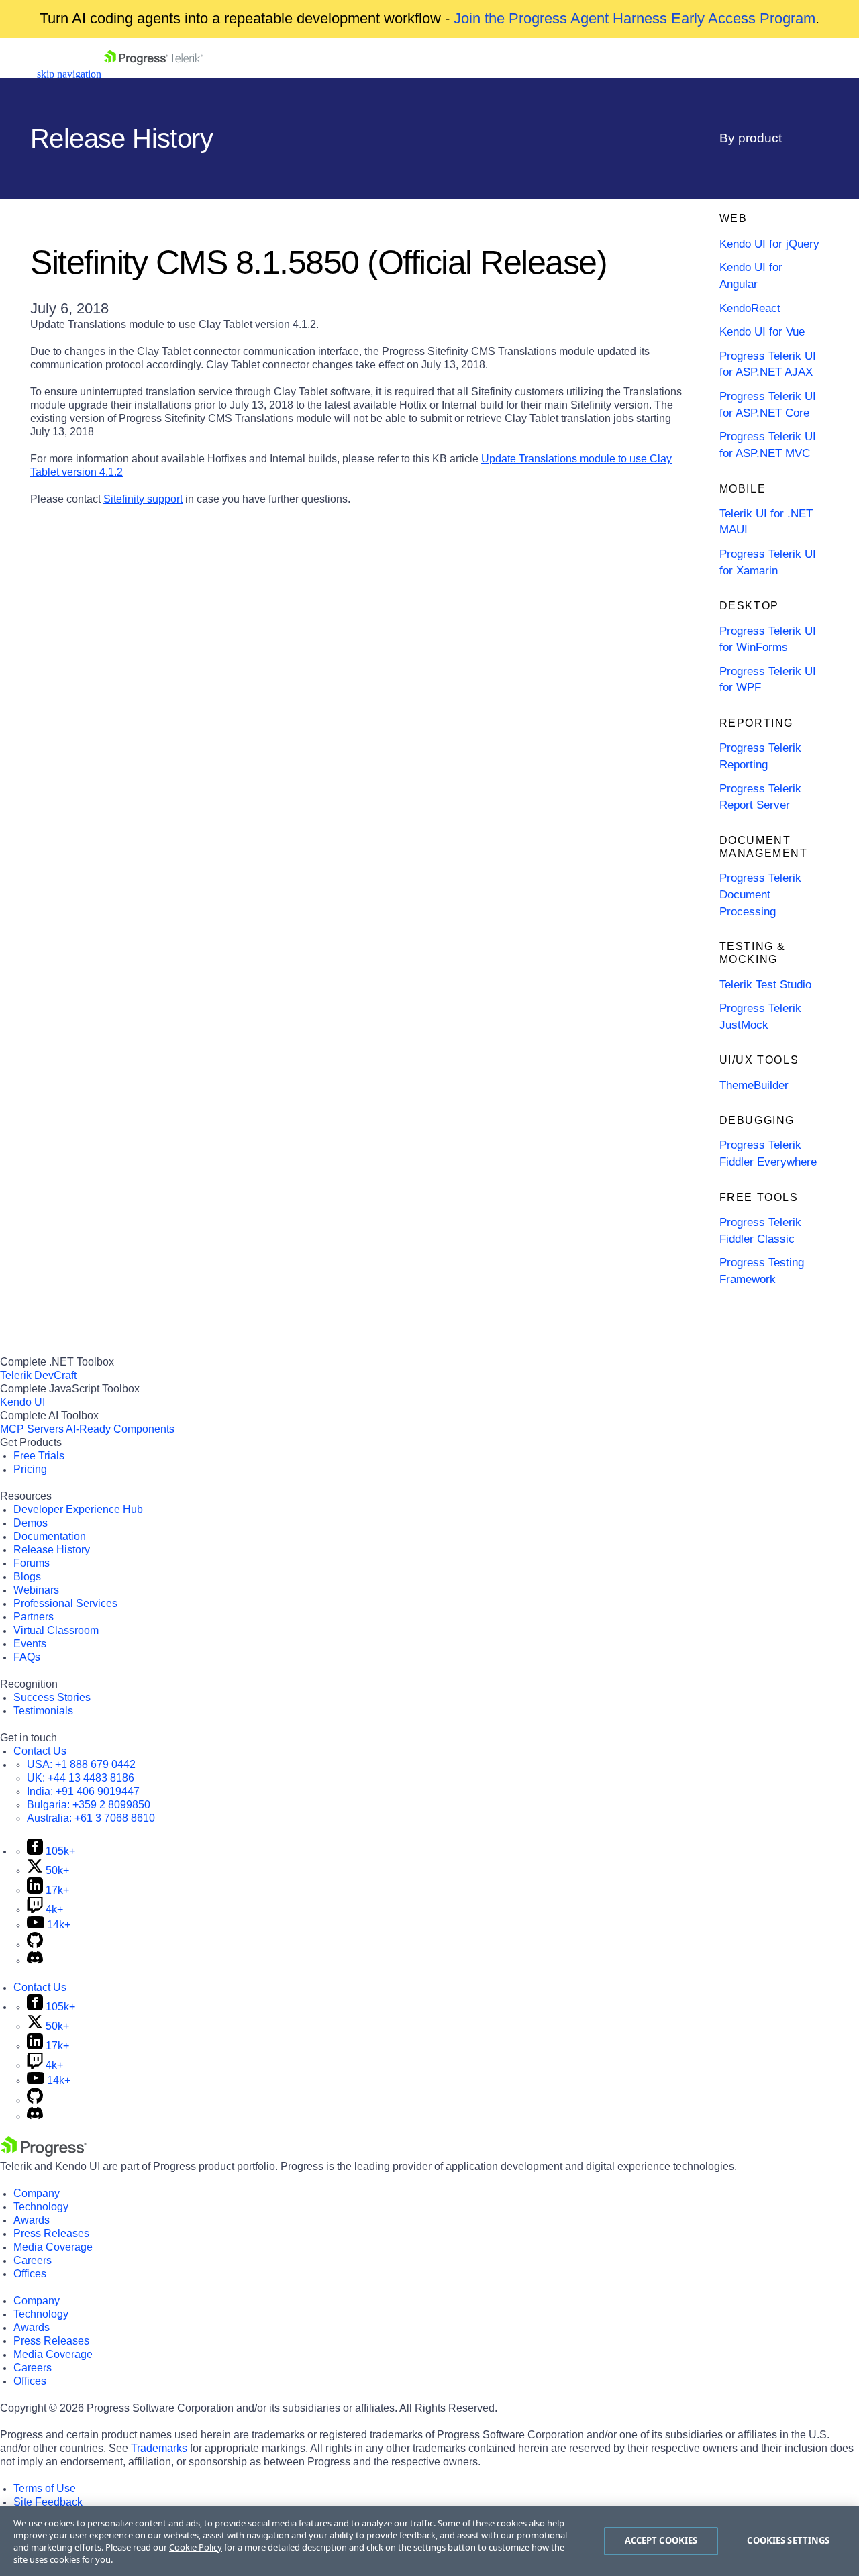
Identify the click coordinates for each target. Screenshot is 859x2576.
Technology (41, 2207)
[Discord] (35, 1960)
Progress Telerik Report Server (760, 797)
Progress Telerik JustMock (760, 1017)
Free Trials (39, 1456)
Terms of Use (45, 2488)
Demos (31, 1523)
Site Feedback (48, 2502)
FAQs (27, 1657)
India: (83, 1791)
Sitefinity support (143, 499)
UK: (81, 1778)
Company (37, 2193)
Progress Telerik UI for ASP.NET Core (768, 405)
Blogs (27, 1577)
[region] (429, 2541)
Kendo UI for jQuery (769, 244)
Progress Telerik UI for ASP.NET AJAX (768, 364)
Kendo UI (22, 1402)
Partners (34, 1617)
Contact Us (40, 1751)
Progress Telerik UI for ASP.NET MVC (768, 445)
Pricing (30, 1469)
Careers (33, 2260)
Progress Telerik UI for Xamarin (768, 562)
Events (30, 1644)
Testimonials (43, 1711)
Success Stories (52, 1697)
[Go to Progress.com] (44, 2153)
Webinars (36, 1590)
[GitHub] (35, 1944)
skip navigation (69, 74)
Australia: (91, 1818)
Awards (32, 2220)
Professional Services (65, 1603)
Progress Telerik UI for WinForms (768, 639)
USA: (81, 1764)
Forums (32, 1563)
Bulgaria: (89, 1805)
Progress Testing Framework (762, 1271)
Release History (52, 1550)
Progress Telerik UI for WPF (768, 680)
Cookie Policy (196, 2547)
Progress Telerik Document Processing (760, 894)
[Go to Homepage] (153, 74)
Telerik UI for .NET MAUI (766, 522)
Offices (30, 2274)
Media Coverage (53, 2247)
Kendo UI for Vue (762, 332)
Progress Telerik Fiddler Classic (760, 1231)
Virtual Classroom (56, 1630)
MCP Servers (32, 1429)
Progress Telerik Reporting (760, 756)
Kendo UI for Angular (751, 276)
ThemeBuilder (754, 1085)
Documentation (50, 1536)
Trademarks (159, 2448)
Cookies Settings (788, 2540)
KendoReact (750, 308)
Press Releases (51, 2233)
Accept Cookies (661, 2540)
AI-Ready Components (120, 1429)
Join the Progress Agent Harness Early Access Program (635, 18)
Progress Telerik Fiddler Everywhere (768, 1153)
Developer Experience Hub (78, 1509)
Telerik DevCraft (38, 1375)
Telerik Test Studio (765, 985)
